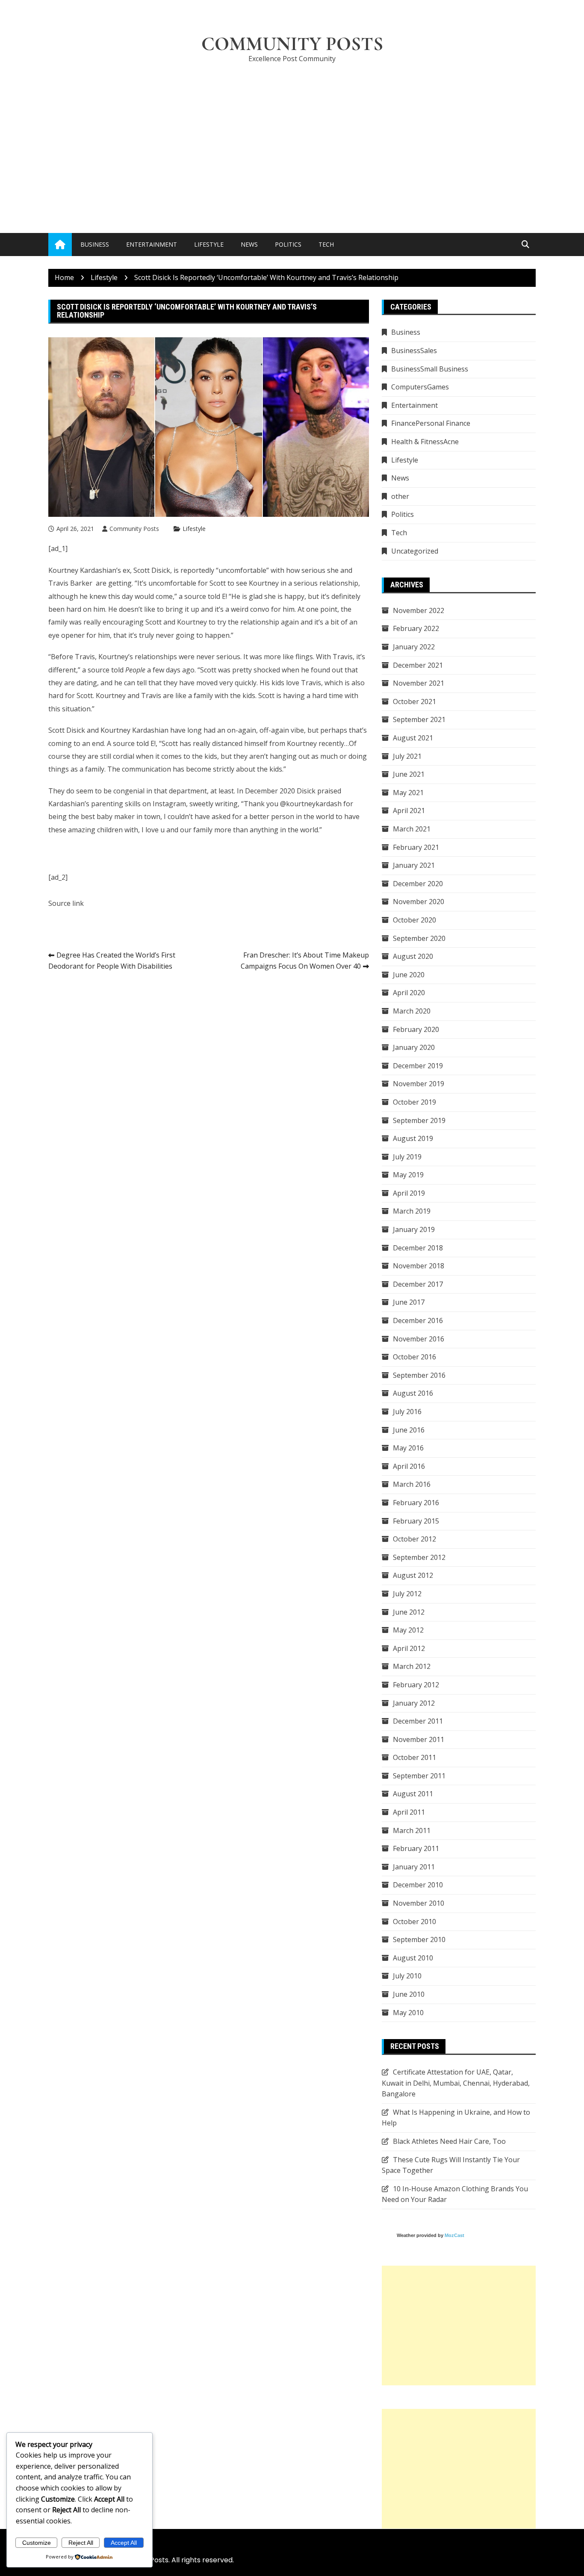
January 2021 (414, 865)
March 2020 (412, 1011)
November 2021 (419, 683)
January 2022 (414, 647)
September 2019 (419, 1120)
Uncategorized (415, 551)
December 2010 (418, 1885)
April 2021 (409, 811)
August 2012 (413, 1575)
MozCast (454, 2235)
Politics (288, 244)
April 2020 (409, 993)
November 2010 (419, 1903)
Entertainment (152, 244)
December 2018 (418, 1248)
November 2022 (419, 610)
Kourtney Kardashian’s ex (89, 570)
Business (95, 244)
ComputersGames (420, 387)
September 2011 (419, 1776)
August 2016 (413, 1393)
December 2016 (418, 1320)
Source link (66, 903)
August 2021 (413, 738)
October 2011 (414, 1757)
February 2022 (416, 628)
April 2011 (409, 1812)
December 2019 (418, 1066)
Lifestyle (209, 244)
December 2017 (418, 1284)
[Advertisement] (292, 135)
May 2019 (408, 1175)
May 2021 (408, 793)
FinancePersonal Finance (431, 423)
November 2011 (419, 1739)
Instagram (169, 804)
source (99, 670)
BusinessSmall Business (430, 369)
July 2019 (407, 1157)
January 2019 (414, 1229)
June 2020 (409, 975)
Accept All (124, 2543)
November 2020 (419, 902)
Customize (37, 2543)
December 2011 (418, 1721)
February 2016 (416, 1503)
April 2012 (409, 1648)
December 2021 (418, 665)
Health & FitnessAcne (425, 442)
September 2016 (419, 1375)
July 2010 (407, 1976)
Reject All (81, 2543)
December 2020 (418, 884)
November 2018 (419, 1266)
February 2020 (416, 1029)
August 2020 (413, 956)
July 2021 (407, 756)
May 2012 (408, 1630)
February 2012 (416, 1685)
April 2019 (409, 1193)
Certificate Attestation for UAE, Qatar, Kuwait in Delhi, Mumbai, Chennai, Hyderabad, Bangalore (456, 2083)
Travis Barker (70, 583)
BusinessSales (414, 351)
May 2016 (408, 1448)
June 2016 (409, 1430)
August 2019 (413, 1138)
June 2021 (409, 774)
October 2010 (414, 1922)
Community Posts (292, 44)
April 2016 (409, 1466)
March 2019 (412, 1211)
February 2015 (416, 1521)
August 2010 (413, 1958)
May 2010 (408, 2013)
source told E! (206, 596)
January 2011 (414, 1867)
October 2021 (414, 701)
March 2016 (412, 1484)
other (400, 496)
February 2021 (416, 847)
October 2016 (414, 1357)
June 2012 (409, 1612)
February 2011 (416, 1848)
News (249, 244)
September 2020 (419, 938)
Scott (153, 622)
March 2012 (412, 1666)
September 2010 (419, 1939)
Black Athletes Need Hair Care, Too (449, 2141)
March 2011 (412, 1830)
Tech (326, 244)
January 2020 (414, 1047)
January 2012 (414, 1703)
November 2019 (419, 1084)
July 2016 (407, 1412)
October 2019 (414, 1102)
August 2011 (413, 1794)
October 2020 (414, 920)
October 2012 (414, 1539)
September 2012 (419, 1557)
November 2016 (419, 1339)
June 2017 (409, 1302)
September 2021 (419, 719)
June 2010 (409, 1994)
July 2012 (407, 1594)
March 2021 (412, 829)
